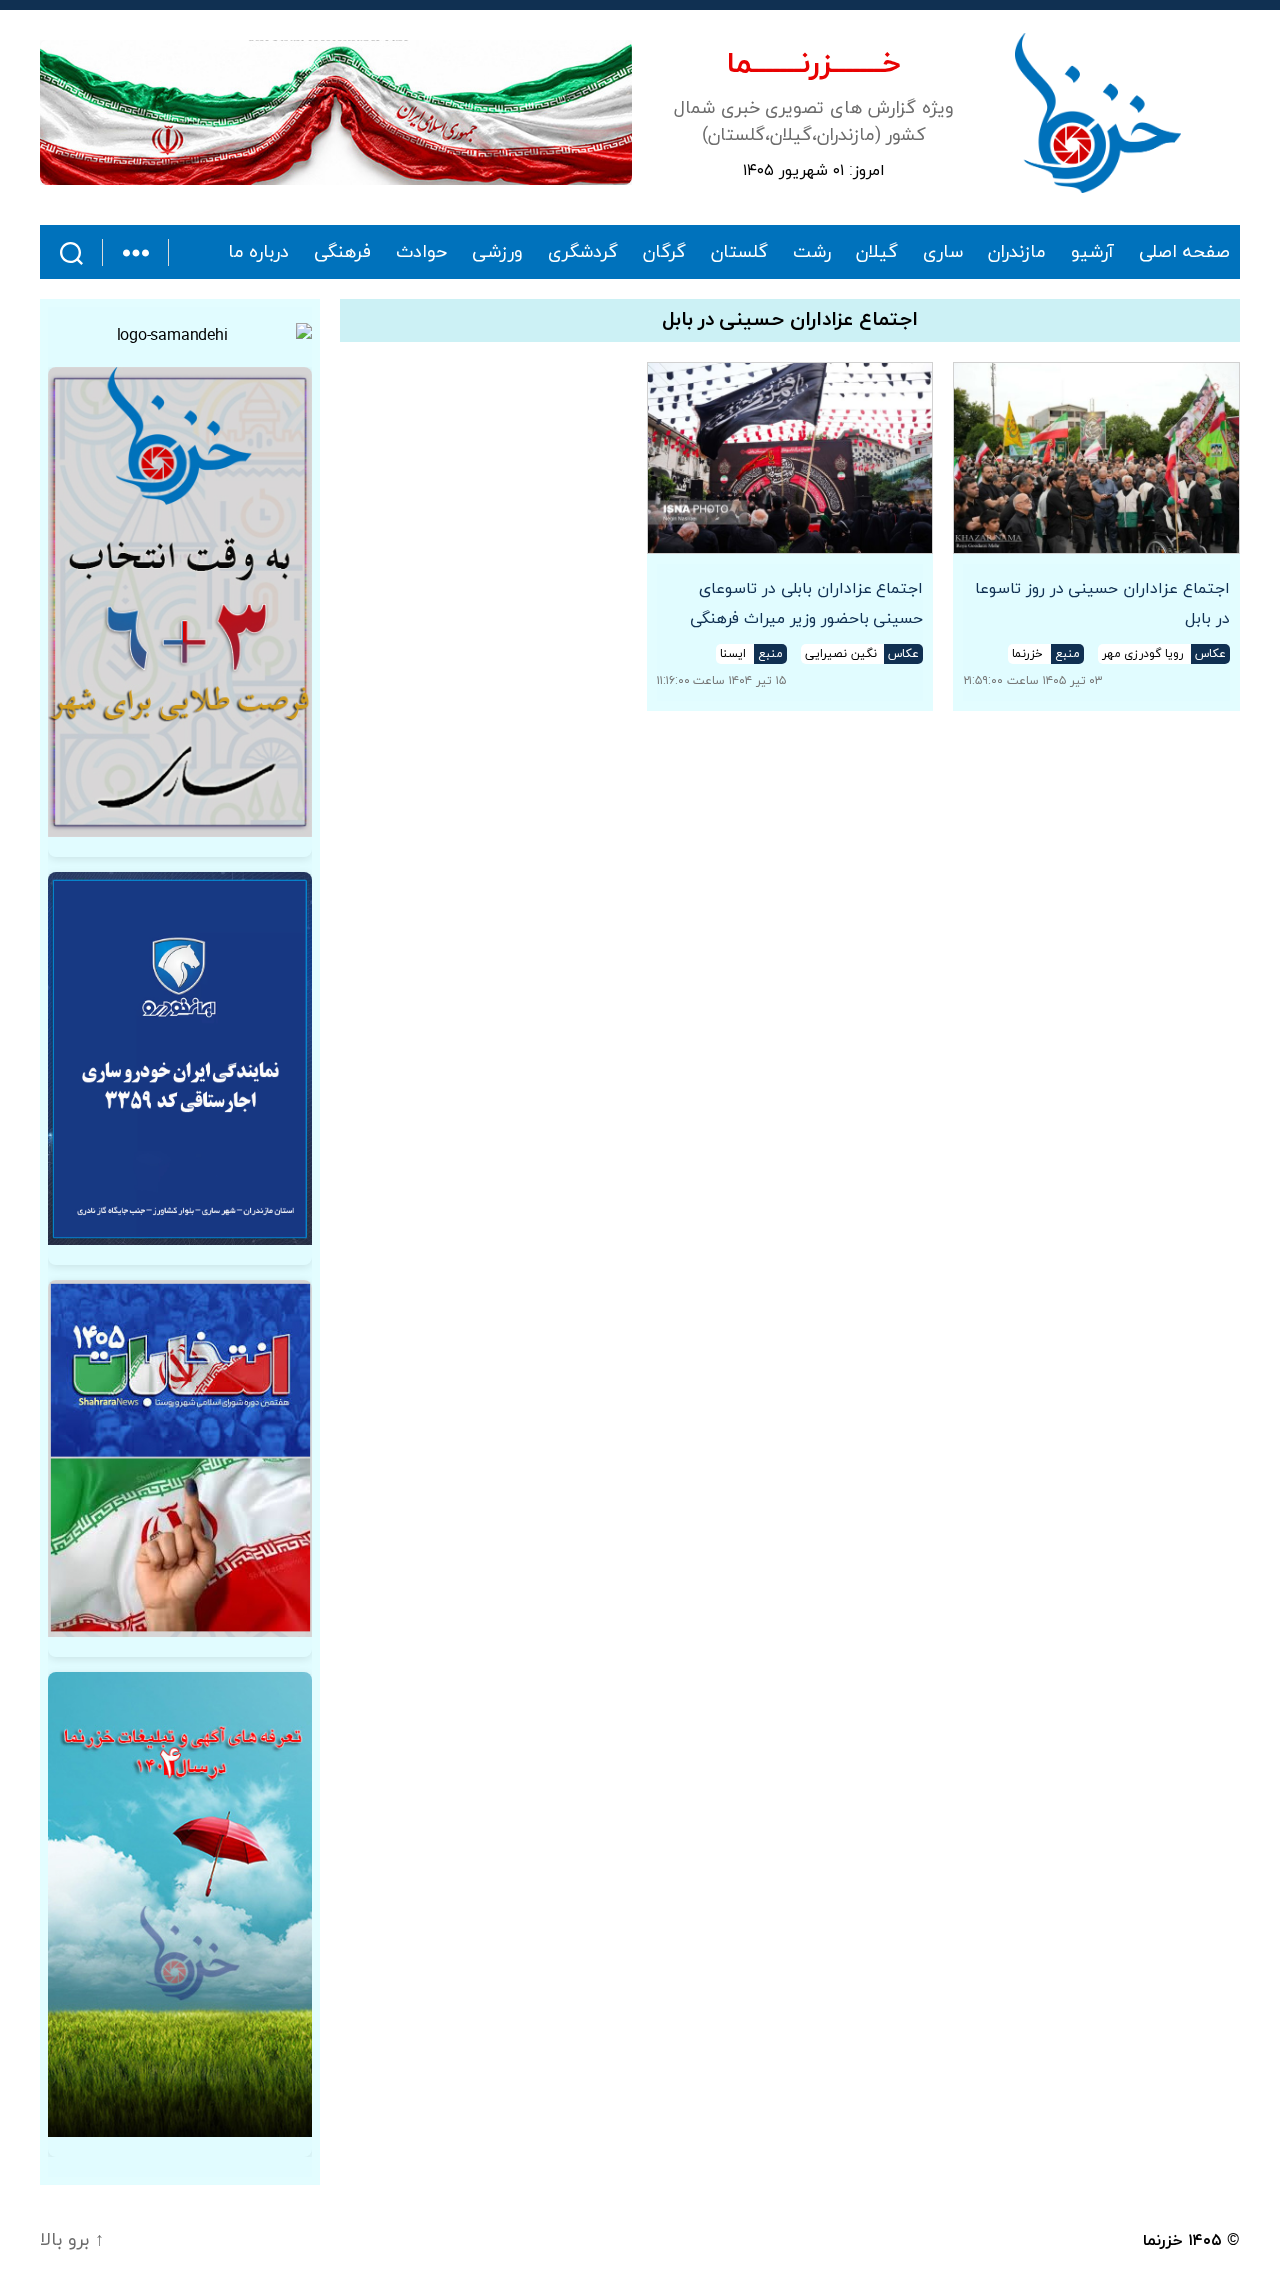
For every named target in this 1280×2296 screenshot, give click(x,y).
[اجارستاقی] (180, 1058)
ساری (943, 253)
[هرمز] (336, 112)
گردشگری (583, 253)
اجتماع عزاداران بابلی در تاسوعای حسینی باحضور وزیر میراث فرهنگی (806, 604)
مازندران (1017, 253)
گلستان (739, 253)
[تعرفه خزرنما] (180, 1904)
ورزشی (497, 253)
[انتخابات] (180, 602)
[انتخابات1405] (180, 1458)
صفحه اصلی (1184, 253)
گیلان (877, 253)
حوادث (421, 253)
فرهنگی (342, 253)
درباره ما (259, 253)
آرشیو (1092, 253)
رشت (812, 253)
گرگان (664, 253)
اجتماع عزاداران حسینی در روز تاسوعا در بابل (1102, 604)
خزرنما (1163, 2241)
